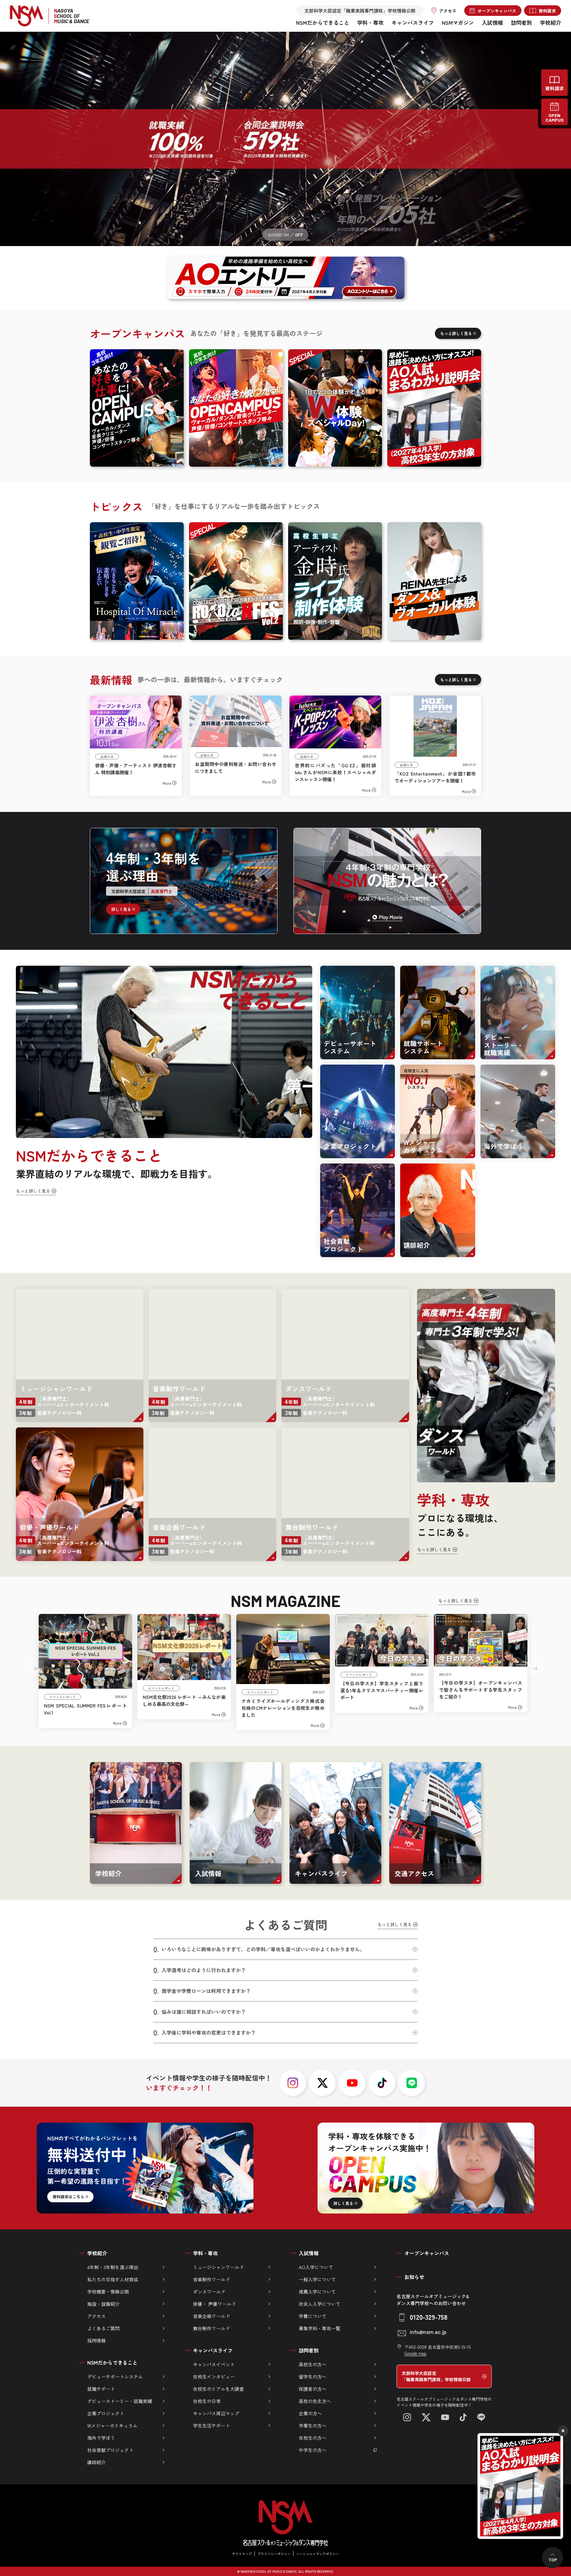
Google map (416, 2353)
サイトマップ (242, 2554)
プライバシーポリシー (274, 2554)
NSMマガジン (458, 22)
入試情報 (492, 22)
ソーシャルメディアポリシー (318, 2554)
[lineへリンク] (412, 2083)
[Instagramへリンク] (407, 2417)
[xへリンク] (323, 2083)
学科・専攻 (370, 22)
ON (286, 235)
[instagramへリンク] (293, 2083)
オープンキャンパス (427, 2253)
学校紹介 (551, 22)
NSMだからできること (323, 22)
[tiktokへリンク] (382, 2083)
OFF (299, 235)
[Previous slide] (36, 1668)
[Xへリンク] (426, 2417)
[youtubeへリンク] (352, 2083)
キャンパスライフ (413, 22)
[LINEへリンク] (481, 2417)
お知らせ (414, 2277)
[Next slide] (535, 1668)
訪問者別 (521, 22)
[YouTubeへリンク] (445, 2417)
